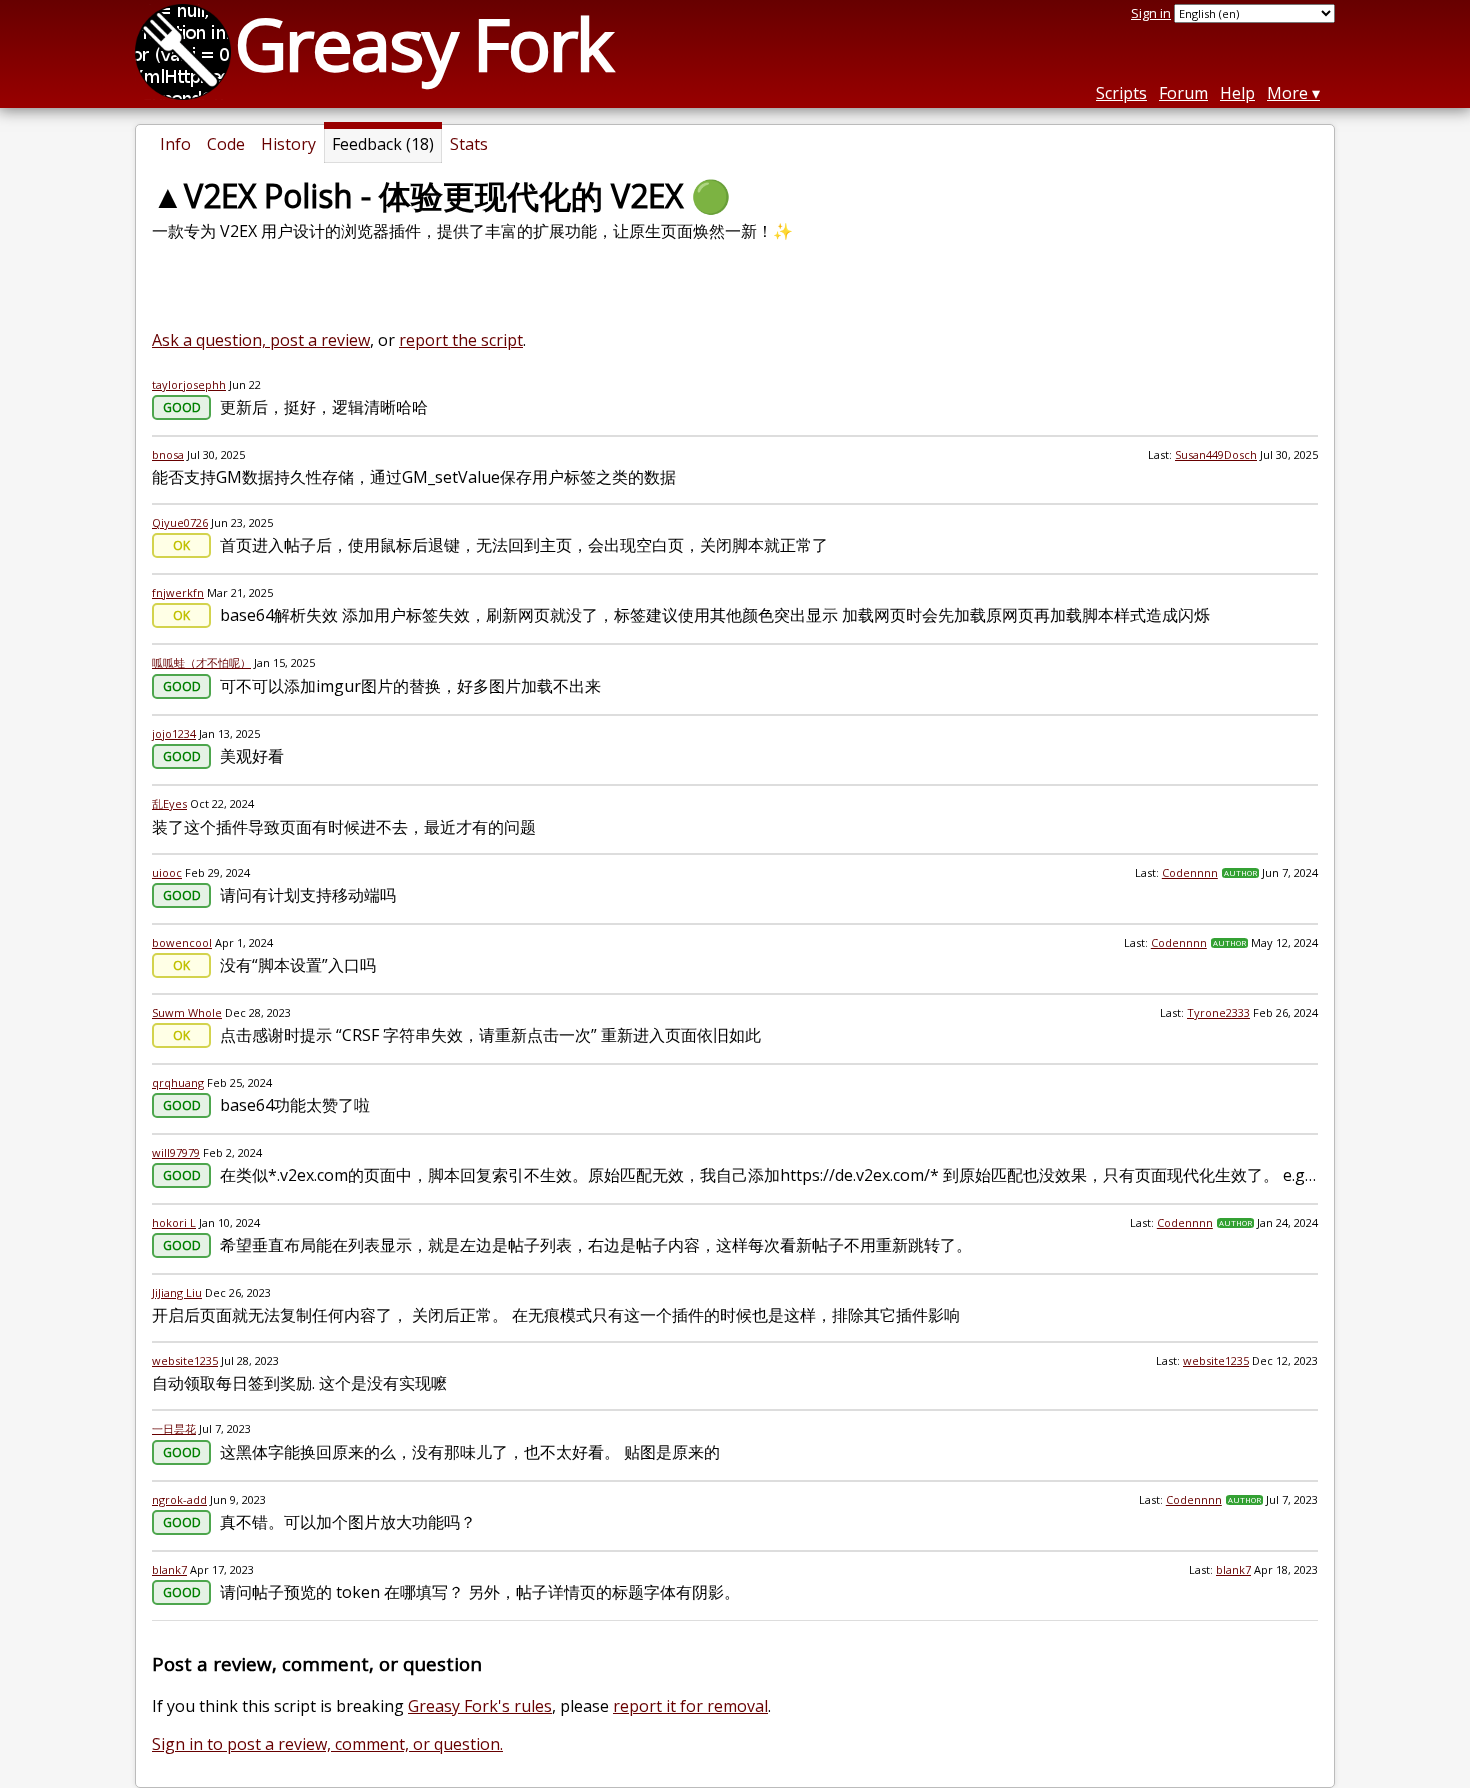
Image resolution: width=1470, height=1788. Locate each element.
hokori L (174, 1222)
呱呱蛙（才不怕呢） (201, 662)
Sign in (1151, 13)
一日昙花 (174, 1428)
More (1287, 93)
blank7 (169, 1569)
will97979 (176, 1152)
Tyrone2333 (1218, 1012)
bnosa (168, 454)
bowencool (182, 942)
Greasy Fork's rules (480, 1706)
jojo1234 (174, 733)
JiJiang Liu (177, 1292)
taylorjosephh (189, 384)
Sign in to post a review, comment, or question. (327, 1744)
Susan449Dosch (1216, 454)
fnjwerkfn (178, 592)
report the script (461, 340)
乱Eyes (169, 803)
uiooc (167, 872)
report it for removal (690, 1706)
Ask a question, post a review (261, 340)
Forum (1183, 93)
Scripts (1121, 93)
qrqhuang (178, 1082)
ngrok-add (179, 1499)
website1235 (185, 1360)
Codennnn (1190, 872)
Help (1237, 93)
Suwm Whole (187, 1012)
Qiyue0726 (180, 522)
